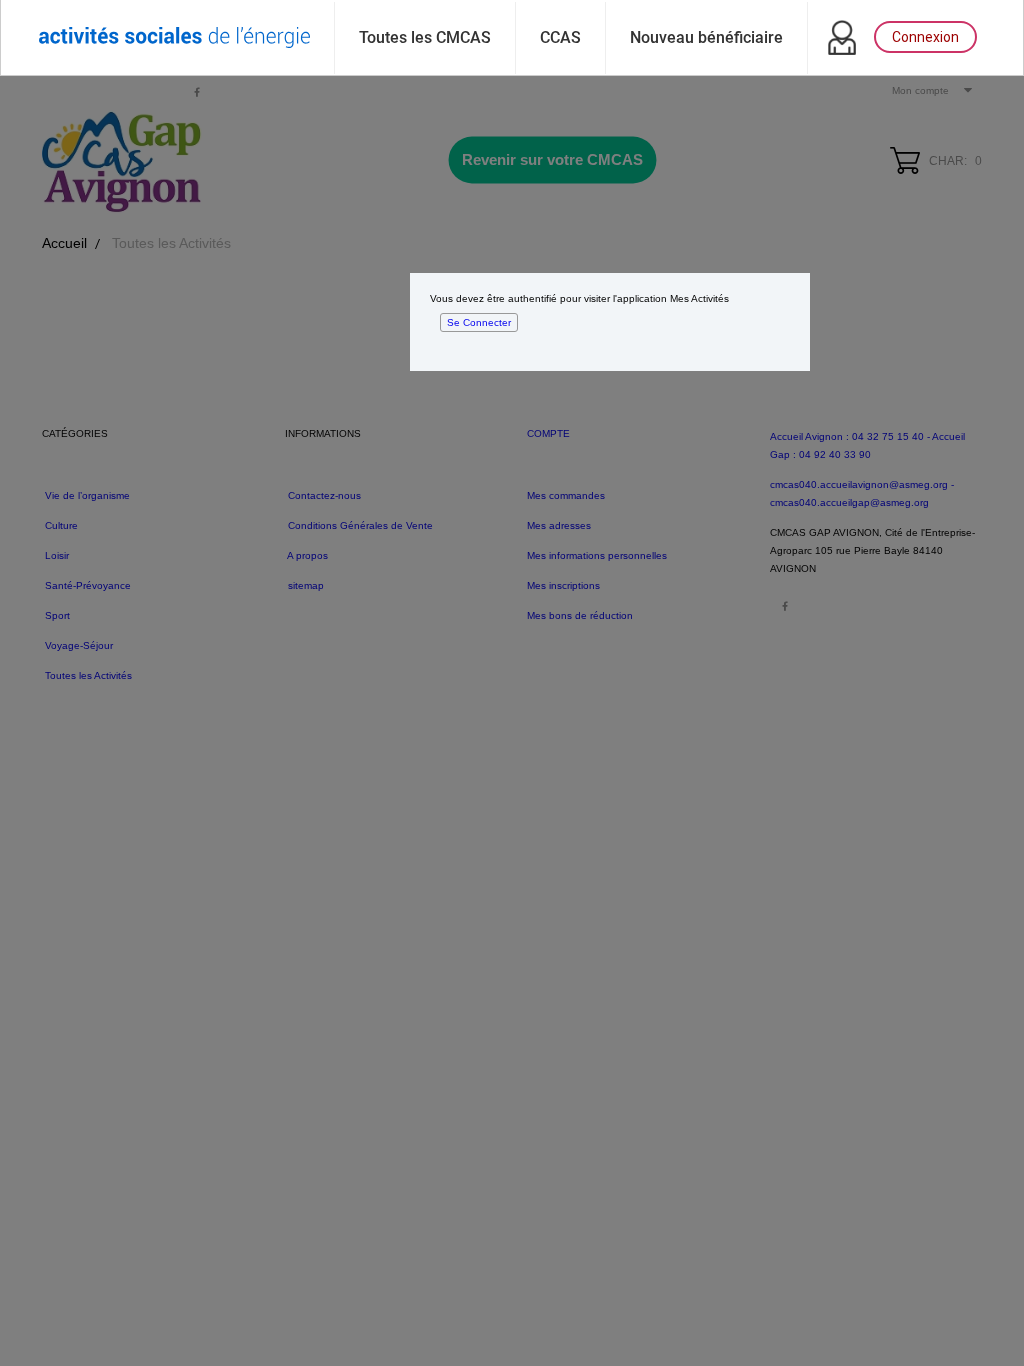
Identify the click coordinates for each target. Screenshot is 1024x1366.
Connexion (925, 37)
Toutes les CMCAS (425, 37)
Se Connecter (479, 322)
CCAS (560, 37)
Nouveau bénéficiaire (706, 37)
